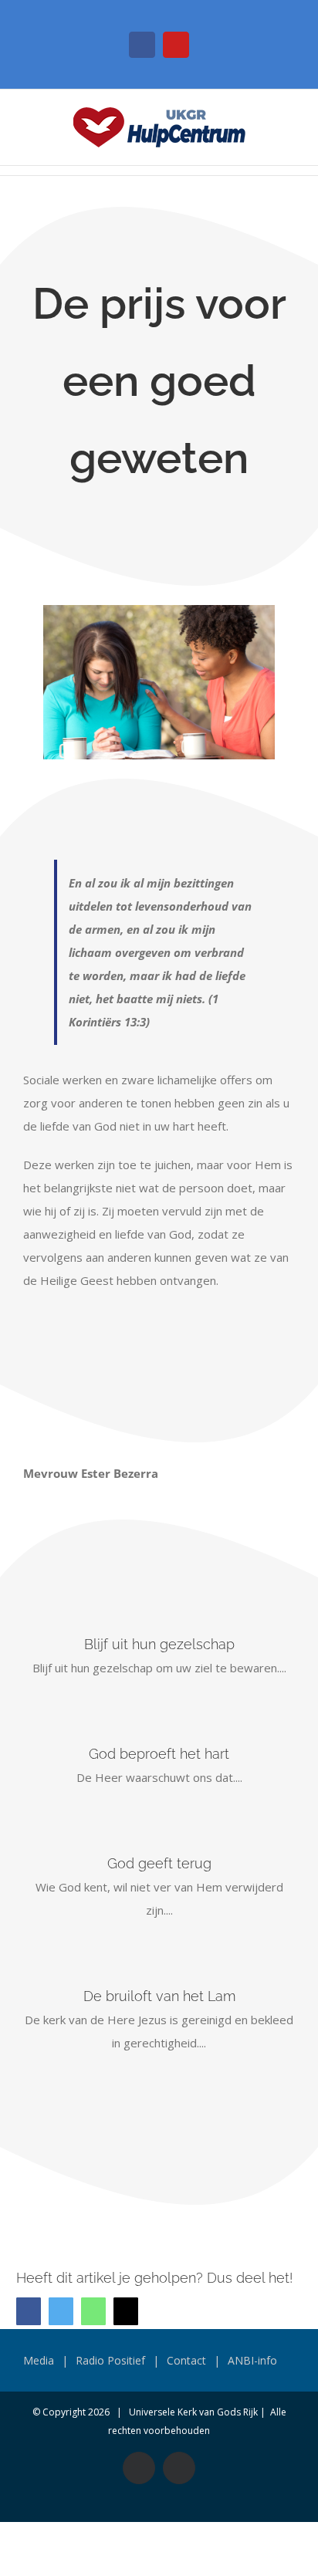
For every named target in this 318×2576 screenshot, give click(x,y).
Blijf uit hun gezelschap (159, 1644)
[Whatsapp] (93, 2311)
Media (39, 2360)
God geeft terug (159, 1863)
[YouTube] (176, 45)
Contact (186, 2360)
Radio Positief (110, 2360)
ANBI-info (252, 2360)
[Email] (126, 2311)
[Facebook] (142, 45)
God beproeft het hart (159, 1754)
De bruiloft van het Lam (159, 1996)
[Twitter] (61, 2311)
